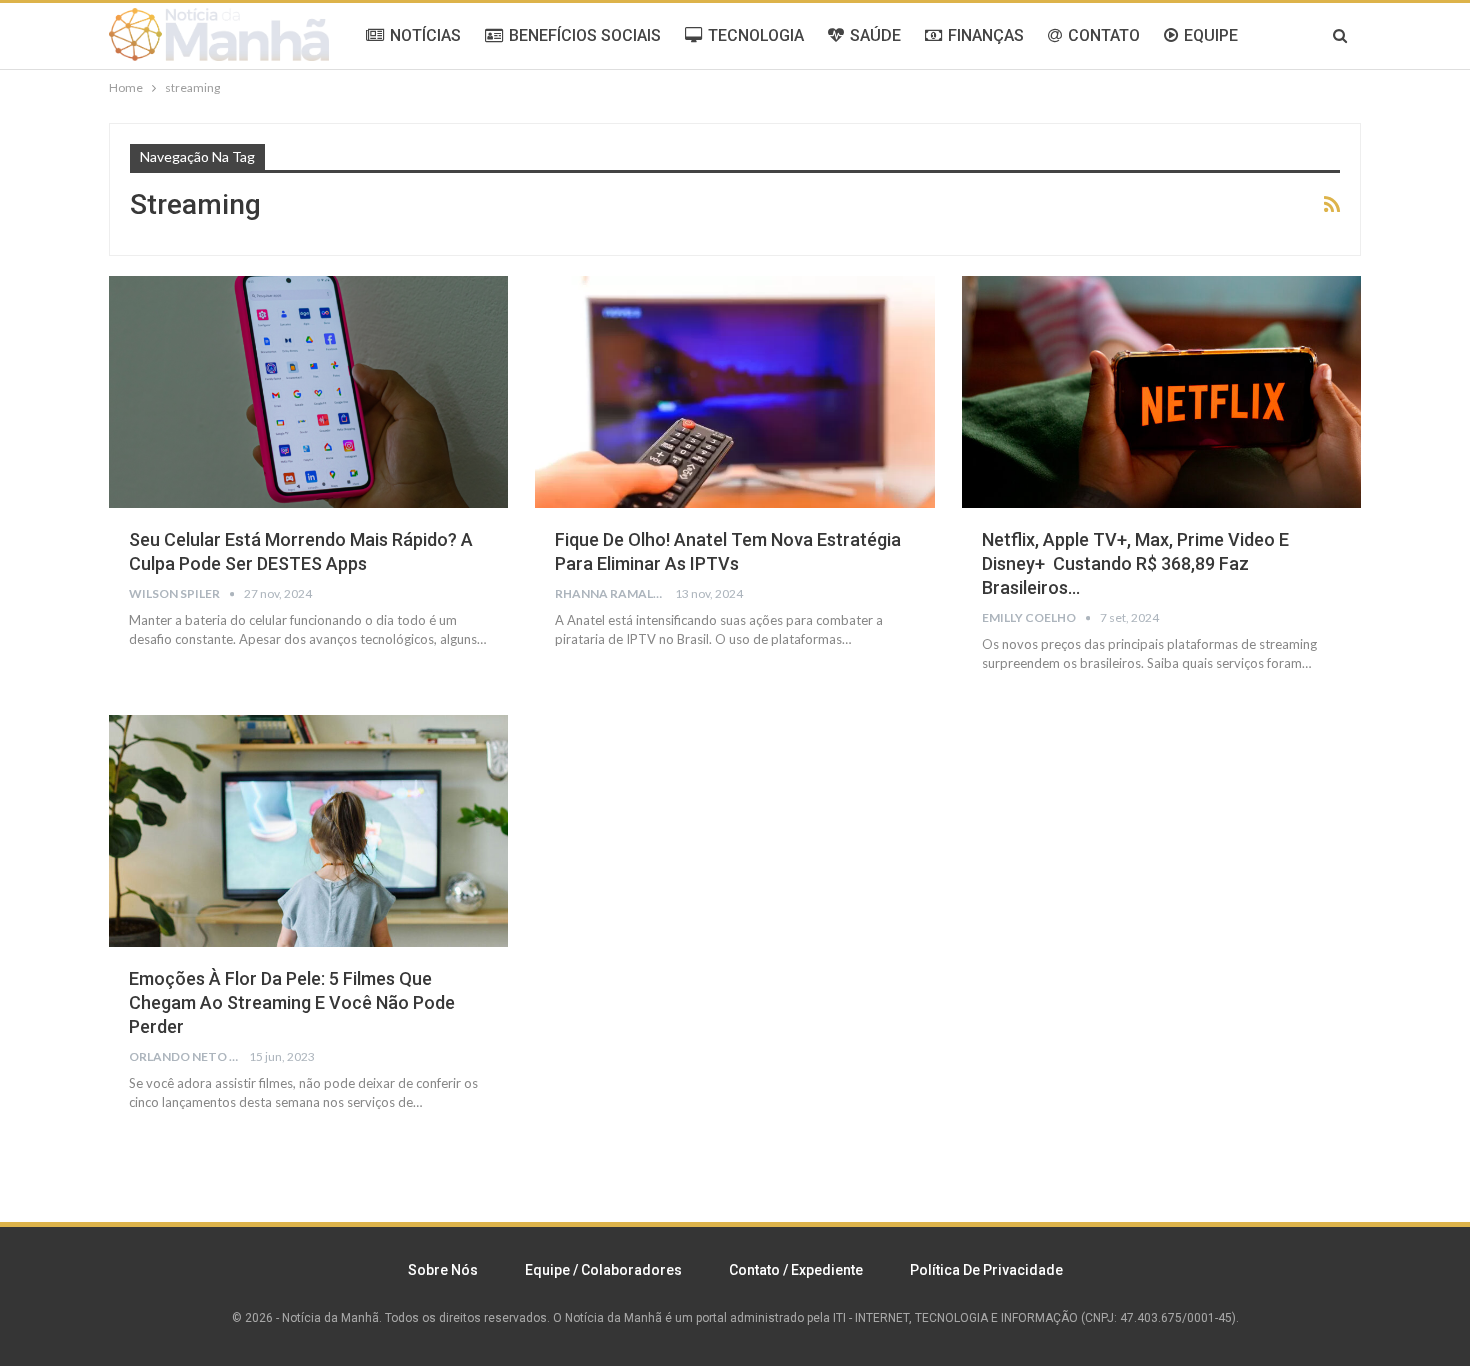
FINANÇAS (986, 35)
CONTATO (1104, 35)
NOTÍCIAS (425, 35)
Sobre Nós (443, 1270)
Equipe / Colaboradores (603, 1270)
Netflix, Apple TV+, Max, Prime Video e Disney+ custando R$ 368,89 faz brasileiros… (1135, 563)
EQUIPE (1211, 35)
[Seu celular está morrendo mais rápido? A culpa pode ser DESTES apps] (308, 392)
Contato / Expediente (796, 1270)
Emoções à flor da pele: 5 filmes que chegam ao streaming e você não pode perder (292, 1002)
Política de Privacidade (986, 1270)
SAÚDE (875, 35)
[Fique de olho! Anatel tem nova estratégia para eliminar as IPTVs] (734, 392)
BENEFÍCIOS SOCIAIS (585, 35)
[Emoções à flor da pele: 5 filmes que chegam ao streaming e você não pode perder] (308, 831)
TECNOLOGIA (756, 35)
